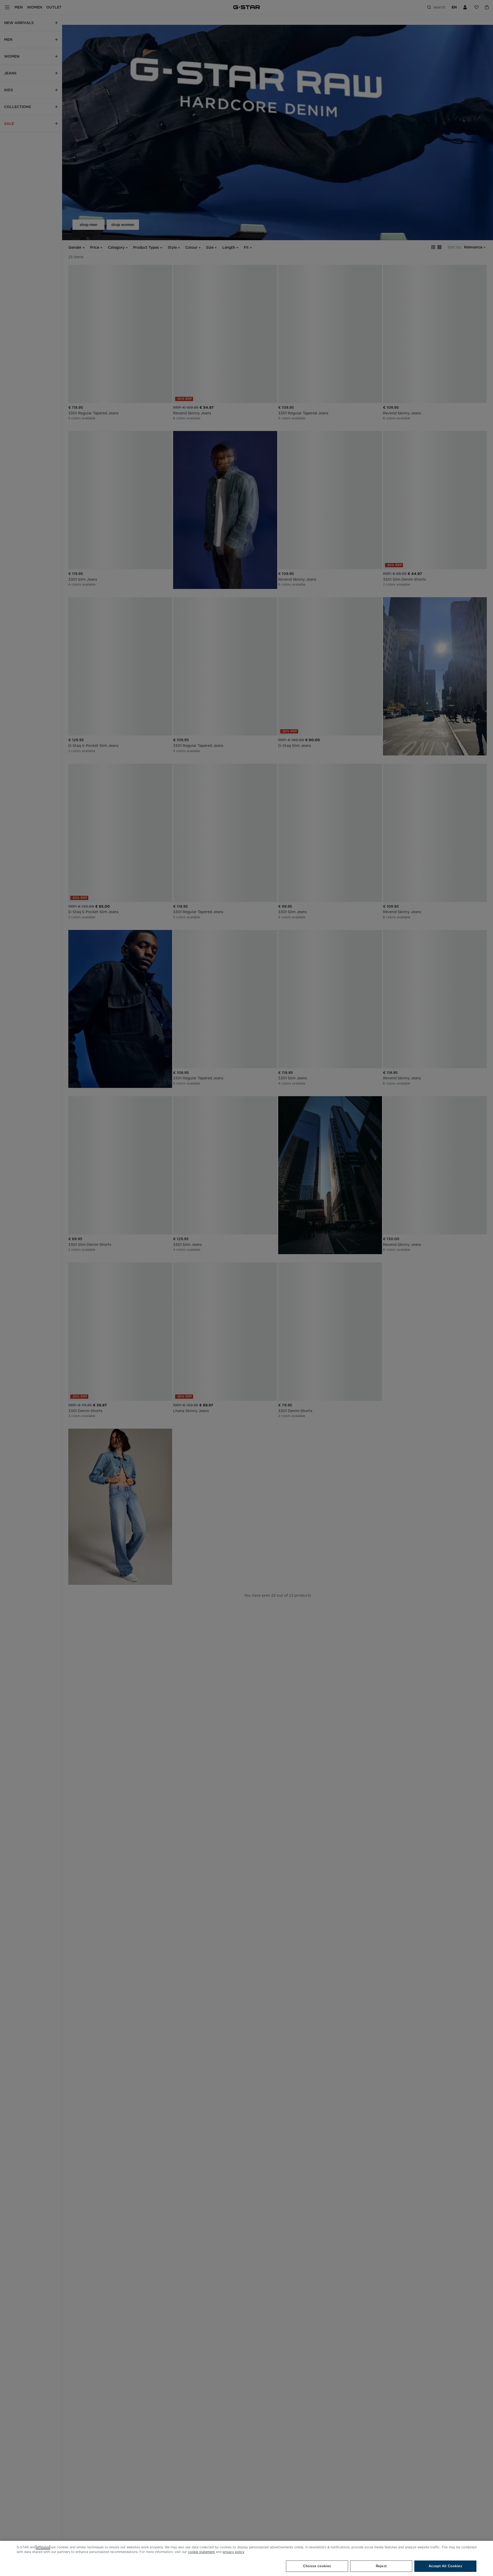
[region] (246, 2558)
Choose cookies (317, 2566)
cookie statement (201, 2552)
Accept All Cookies (445, 2566)
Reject (381, 2566)
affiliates (43, 2547)
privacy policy (233, 2552)
